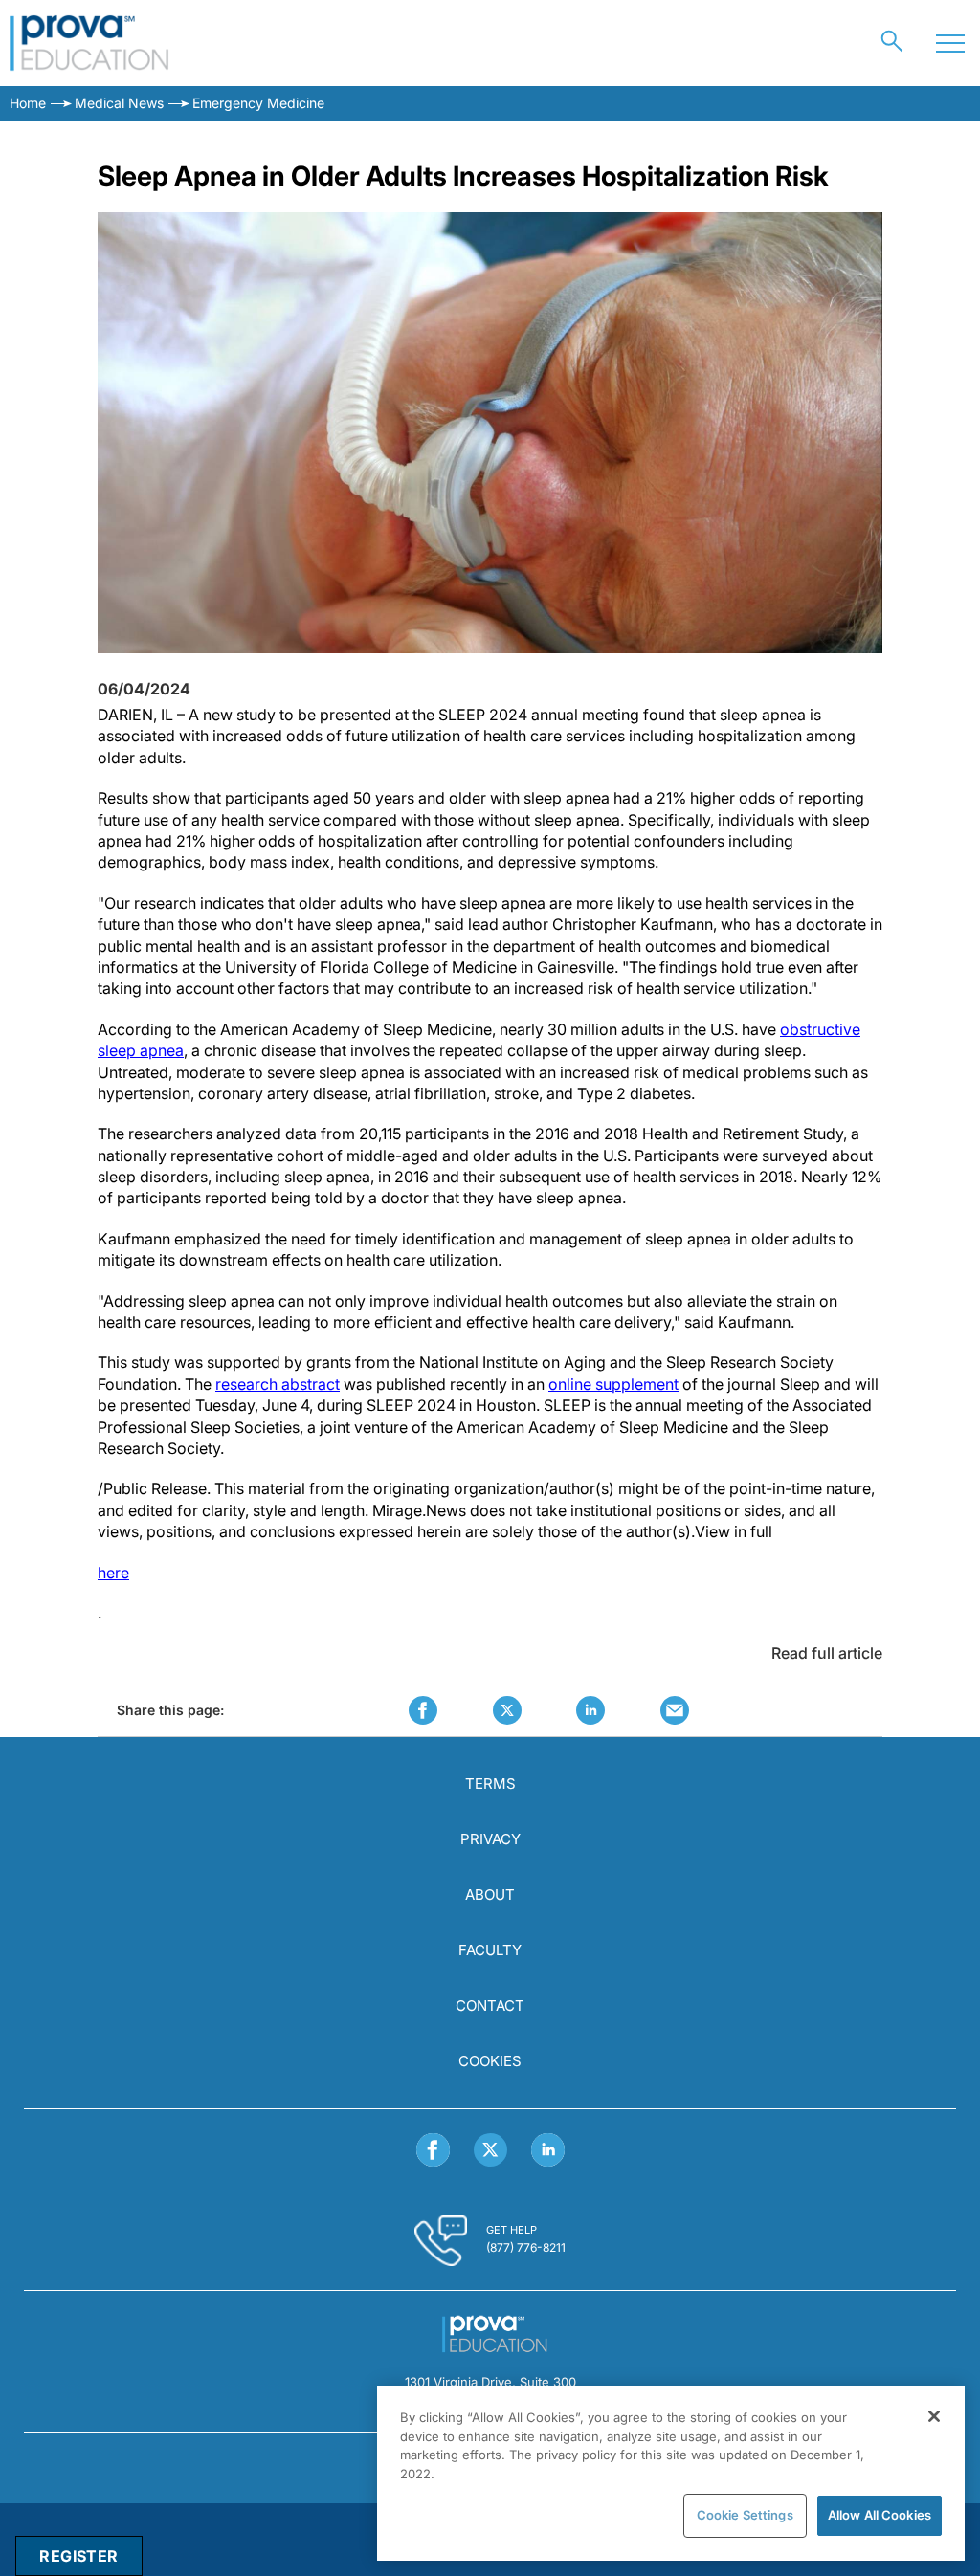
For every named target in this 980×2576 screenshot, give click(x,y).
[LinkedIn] (548, 2150)
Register (78, 2556)
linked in (590, 1710)
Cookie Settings (745, 2515)
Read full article (827, 1653)
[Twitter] (490, 2150)
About (490, 1894)
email (675, 1710)
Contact (490, 2005)
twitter (507, 1710)
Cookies (490, 2061)
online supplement (613, 1384)
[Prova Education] (89, 43)
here (113, 1573)
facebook (423, 1710)
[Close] (934, 2416)
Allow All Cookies (880, 2515)
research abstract (278, 1384)
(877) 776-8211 (526, 2247)
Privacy (490, 1839)
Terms (490, 1783)
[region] (671, 2473)
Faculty (490, 1950)
